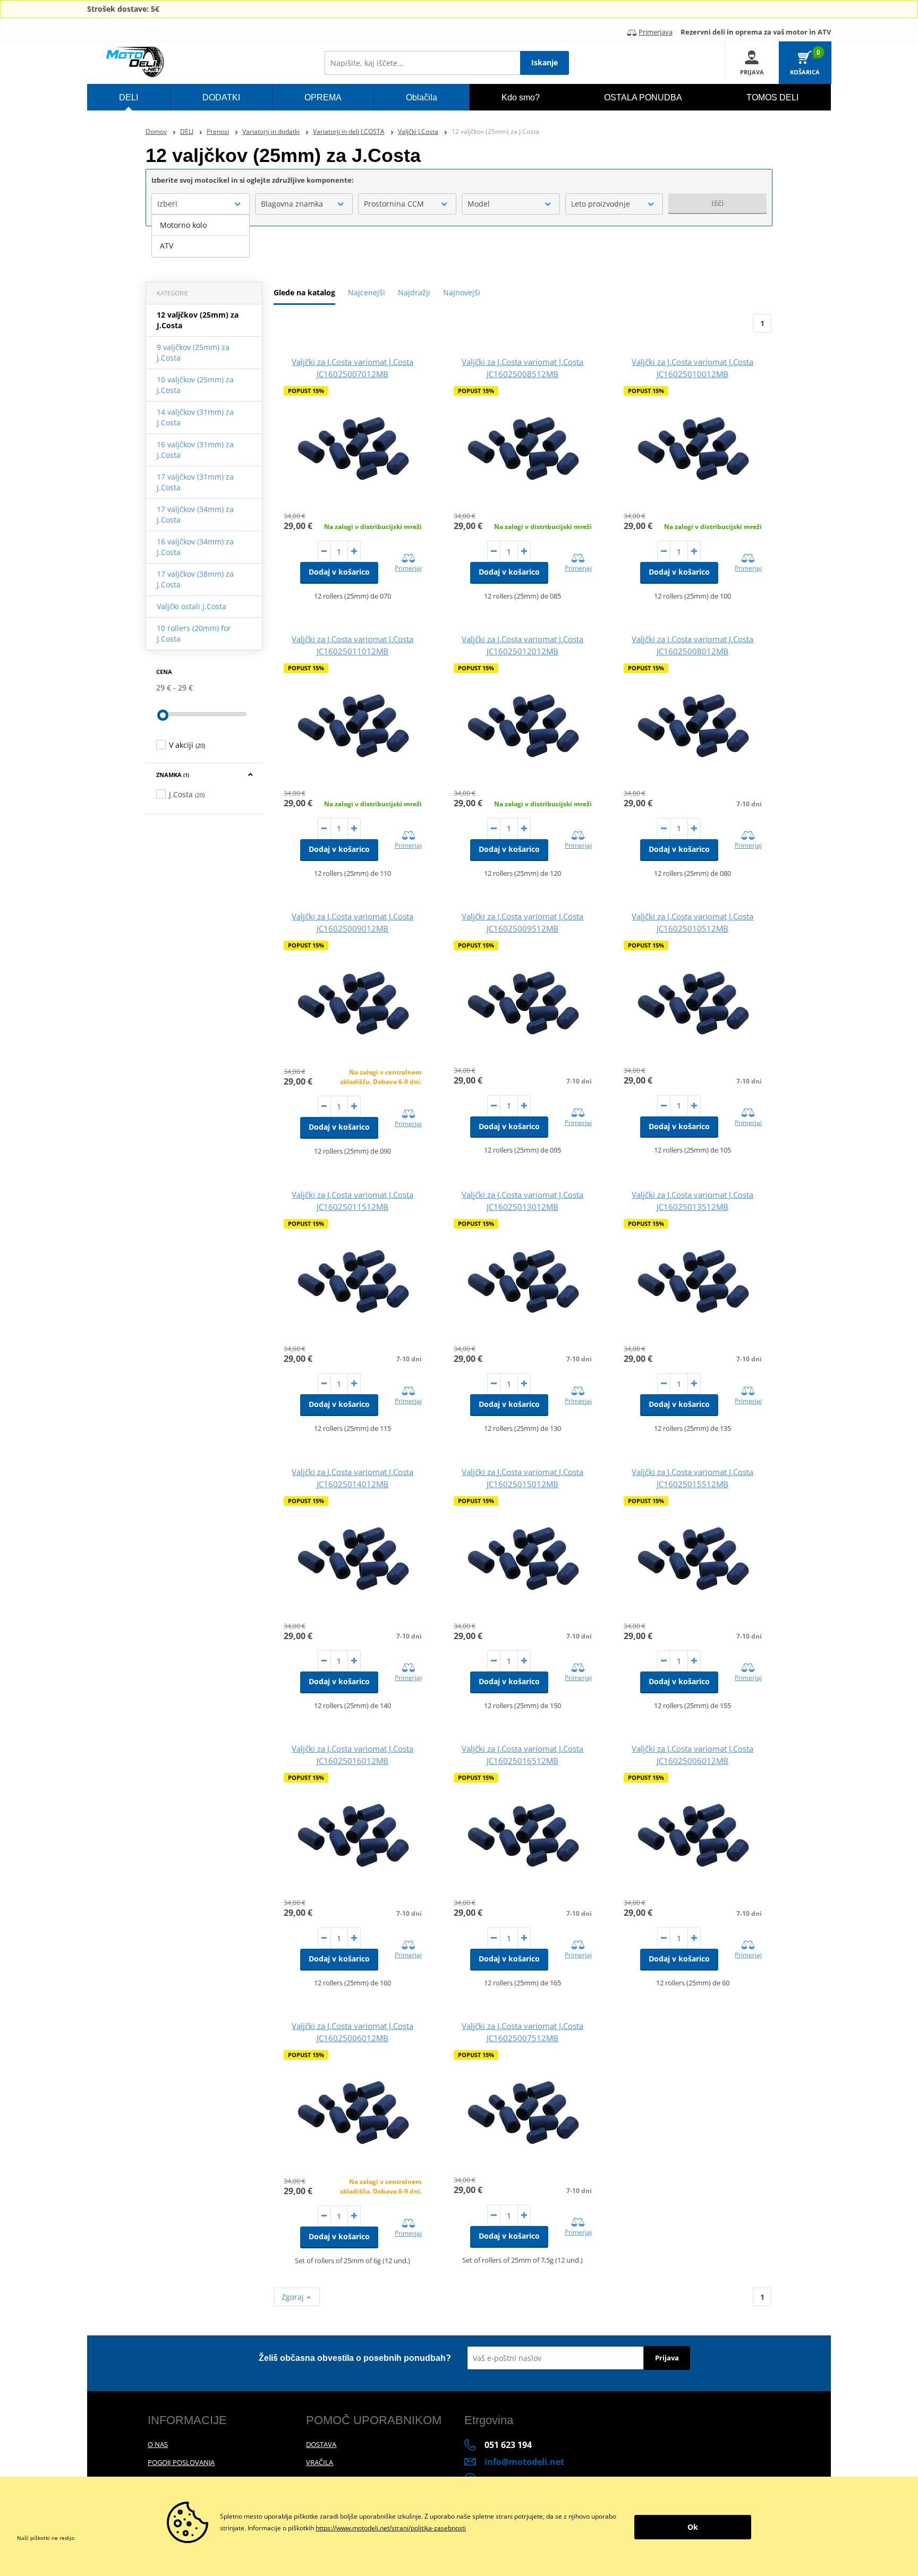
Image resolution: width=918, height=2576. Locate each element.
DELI (187, 131)
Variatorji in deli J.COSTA (349, 131)
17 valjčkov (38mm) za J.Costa (195, 579)
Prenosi (218, 131)
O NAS (158, 2444)
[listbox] (201, 236)
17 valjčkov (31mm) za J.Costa (195, 482)
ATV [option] (167, 246)
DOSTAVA (321, 2444)
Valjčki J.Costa (418, 131)
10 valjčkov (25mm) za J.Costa (195, 385)
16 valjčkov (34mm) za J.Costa (195, 547)
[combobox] (201, 204)
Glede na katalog (304, 292)
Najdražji (414, 292)
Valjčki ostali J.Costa (192, 606)
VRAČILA (320, 2462)
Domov (156, 131)
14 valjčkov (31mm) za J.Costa (195, 417)
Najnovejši (462, 292)
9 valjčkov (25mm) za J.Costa (193, 352)
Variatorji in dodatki (271, 131)
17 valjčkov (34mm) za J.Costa (195, 514)
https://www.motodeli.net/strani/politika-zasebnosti (391, 2528)
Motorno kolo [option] (183, 225)
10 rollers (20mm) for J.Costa (194, 633)
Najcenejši (367, 292)
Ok (693, 2527)
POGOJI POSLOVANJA (181, 2462)
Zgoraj (294, 2297)
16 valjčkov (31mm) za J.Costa (195, 450)
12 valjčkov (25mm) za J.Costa (198, 320)
